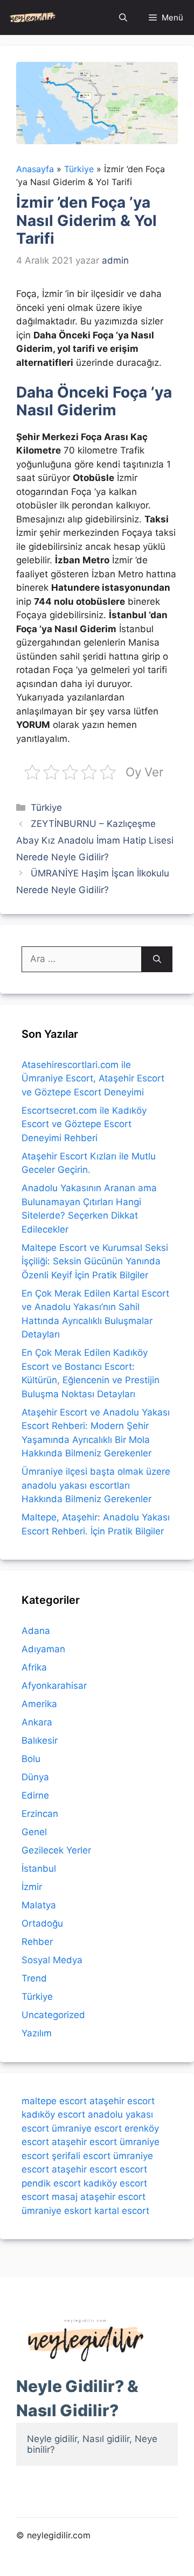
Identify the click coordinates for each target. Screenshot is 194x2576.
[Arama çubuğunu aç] (123, 17)
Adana (36, 1631)
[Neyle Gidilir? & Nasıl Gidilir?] (33, 17)
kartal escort (122, 2211)
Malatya (39, 1905)
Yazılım (37, 2033)
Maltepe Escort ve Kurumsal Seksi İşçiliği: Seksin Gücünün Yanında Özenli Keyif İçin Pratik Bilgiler (95, 1261)
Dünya (35, 1777)
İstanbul (39, 1869)
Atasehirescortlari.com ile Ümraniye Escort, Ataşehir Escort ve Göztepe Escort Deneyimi (93, 1078)
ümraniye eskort (57, 2211)
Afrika (34, 1667)
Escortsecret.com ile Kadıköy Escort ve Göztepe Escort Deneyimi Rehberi (84, 1124)
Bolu (31, 1759)
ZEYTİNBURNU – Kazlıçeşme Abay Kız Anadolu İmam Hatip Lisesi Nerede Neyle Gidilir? (95, 840)
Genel (34, 1832)
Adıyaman (43, 1649)
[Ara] (157, 959)
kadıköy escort (53, 2114)
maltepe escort (54, 2101)
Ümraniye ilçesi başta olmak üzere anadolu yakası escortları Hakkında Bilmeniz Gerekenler (96, 1485)
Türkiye (46, 808)
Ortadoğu (42, 1923)
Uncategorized (53, 2015)
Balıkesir (40, 1740)
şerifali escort (81, 2156)
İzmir (32, 1887)
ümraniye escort (87, 2128)
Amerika (39, 1704)
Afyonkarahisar (54, 1686)
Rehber (37, 1942)
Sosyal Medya (52, 1960)
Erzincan (40, 1814)
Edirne (35, 1795)
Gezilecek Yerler (56, 1850)
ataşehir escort (122, 2101)
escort (133, 2169)
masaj (65, 2197)
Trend (34, 1978)
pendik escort (51, 2183)
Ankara (37, 1722)
